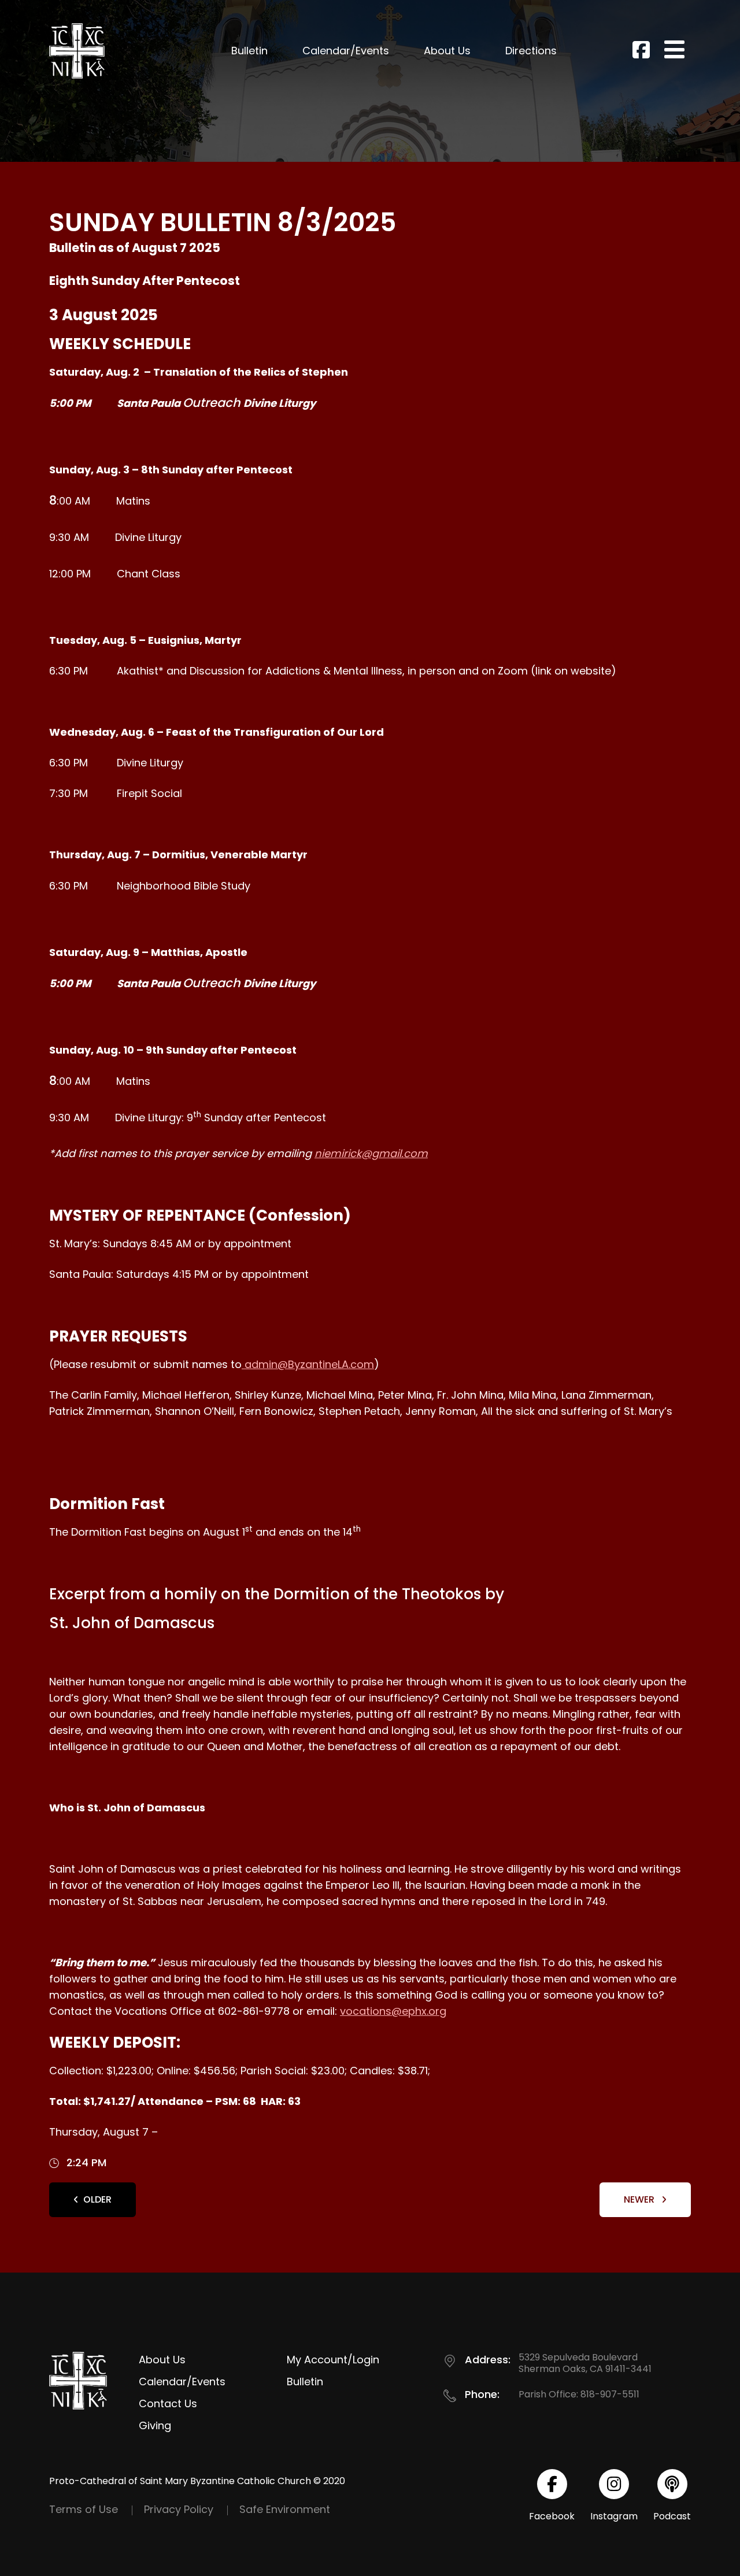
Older (97, 2199)
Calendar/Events (346, 51)
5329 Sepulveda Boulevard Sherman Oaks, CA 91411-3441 (585, 2363)
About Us (447, 51)
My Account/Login (333, 2360)
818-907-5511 (610, 2394)
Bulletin (249, 51)
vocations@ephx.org (393, 2011)
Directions (531, 51)
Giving (155, 2425)
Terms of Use (84, 2509)
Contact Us (168, 2403)
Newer (640, 2199)
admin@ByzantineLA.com (308, 1364)
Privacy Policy (179, 2509)
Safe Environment (285, 2509)
